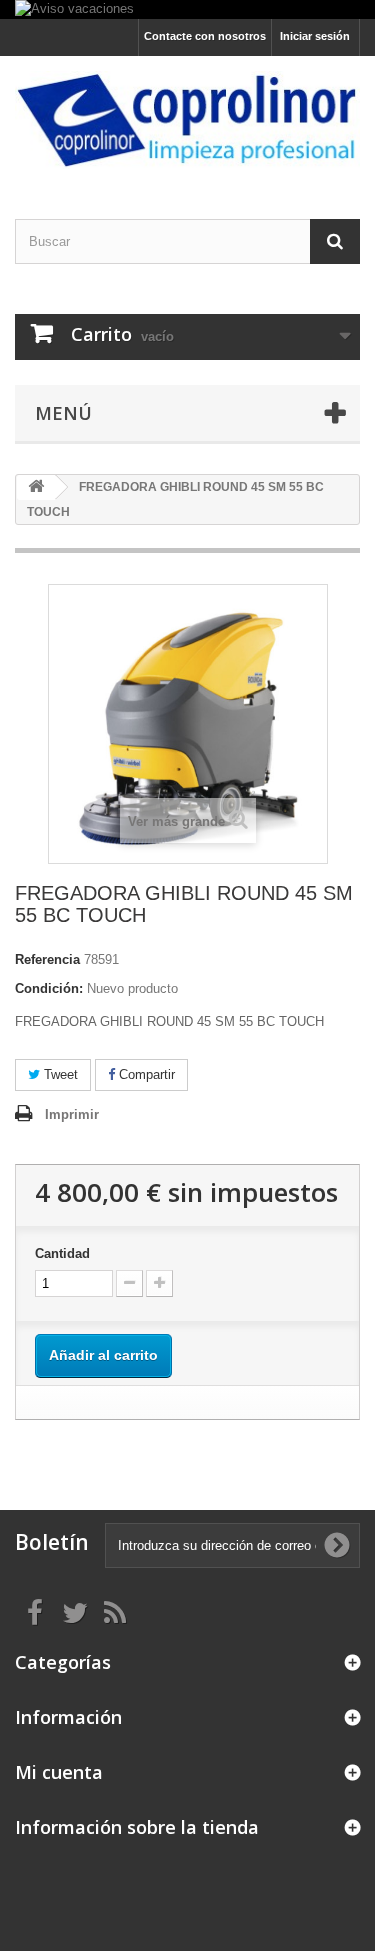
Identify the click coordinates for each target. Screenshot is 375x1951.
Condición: (49, 988)
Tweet (59, 1074)
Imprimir (72, 1114)
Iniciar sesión (315, 36)
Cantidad (62, 1253)
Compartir (145, 1074)
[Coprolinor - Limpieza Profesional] (187, 120)
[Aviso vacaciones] (187, 9)
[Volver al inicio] (36, 487)
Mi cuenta (59, 1772)
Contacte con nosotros (205, 36)
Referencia (47, 959)
